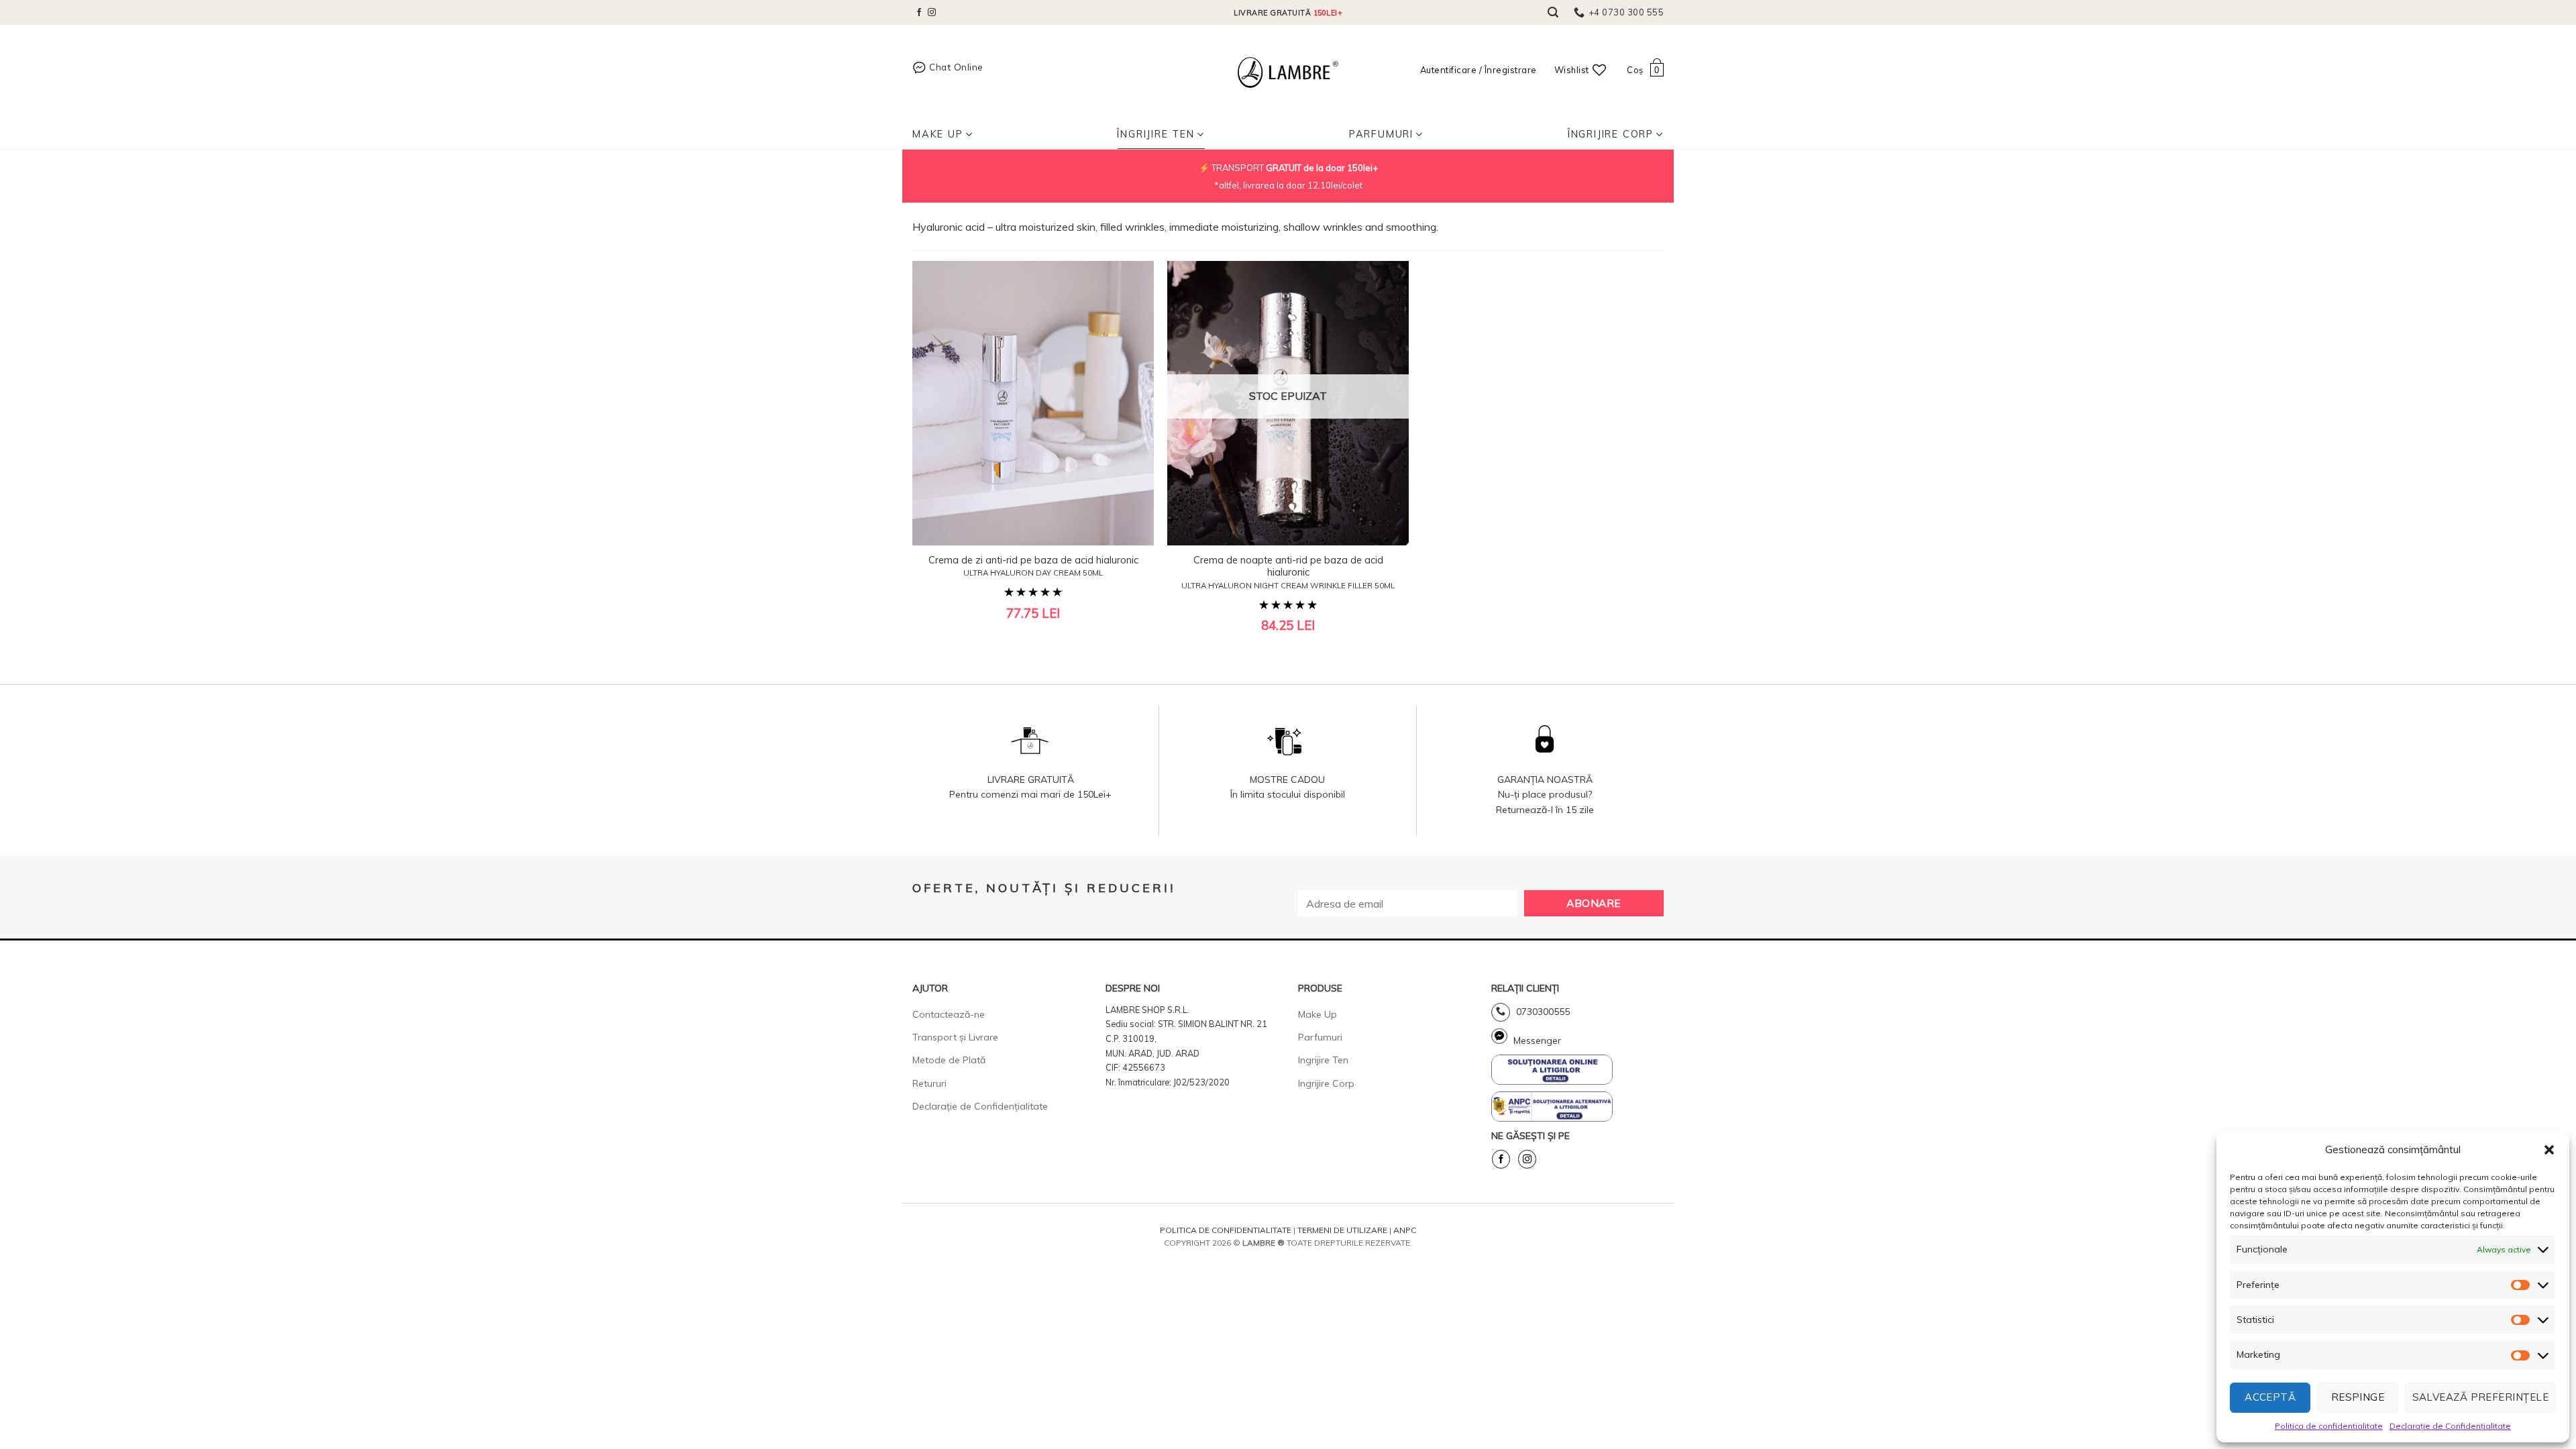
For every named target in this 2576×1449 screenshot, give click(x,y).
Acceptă (2270, 1397)
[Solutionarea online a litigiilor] (1552, 1106)
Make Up (938, 134)
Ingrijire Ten (1323, 1060)
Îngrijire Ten (1156, 134)
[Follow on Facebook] (919, 13)
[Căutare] (1553, 12)
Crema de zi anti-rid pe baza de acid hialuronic (1033, 566)
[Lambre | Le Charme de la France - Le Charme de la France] (1288, 72)
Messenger (1536, 1040)
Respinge (2358, 1397)
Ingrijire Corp (1326, 1083)
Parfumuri (1381, 134)
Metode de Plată (949, 1060)
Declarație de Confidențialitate (2450, 1426)
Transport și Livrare (955, 1037)
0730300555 (1542, 1012)
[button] (2549, 1150)
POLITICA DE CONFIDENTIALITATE (1226, 1230)
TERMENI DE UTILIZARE (1342, 1230)
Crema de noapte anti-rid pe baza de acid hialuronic (1288, 572)
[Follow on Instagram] (932, 13)
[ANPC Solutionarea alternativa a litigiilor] (1552, 1069)
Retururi (929, 1083)
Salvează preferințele (2480, 1397)
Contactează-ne (949, 1014)
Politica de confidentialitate (2329, 1426)
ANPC (1405, 1230)
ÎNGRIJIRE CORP (1611, 134)
